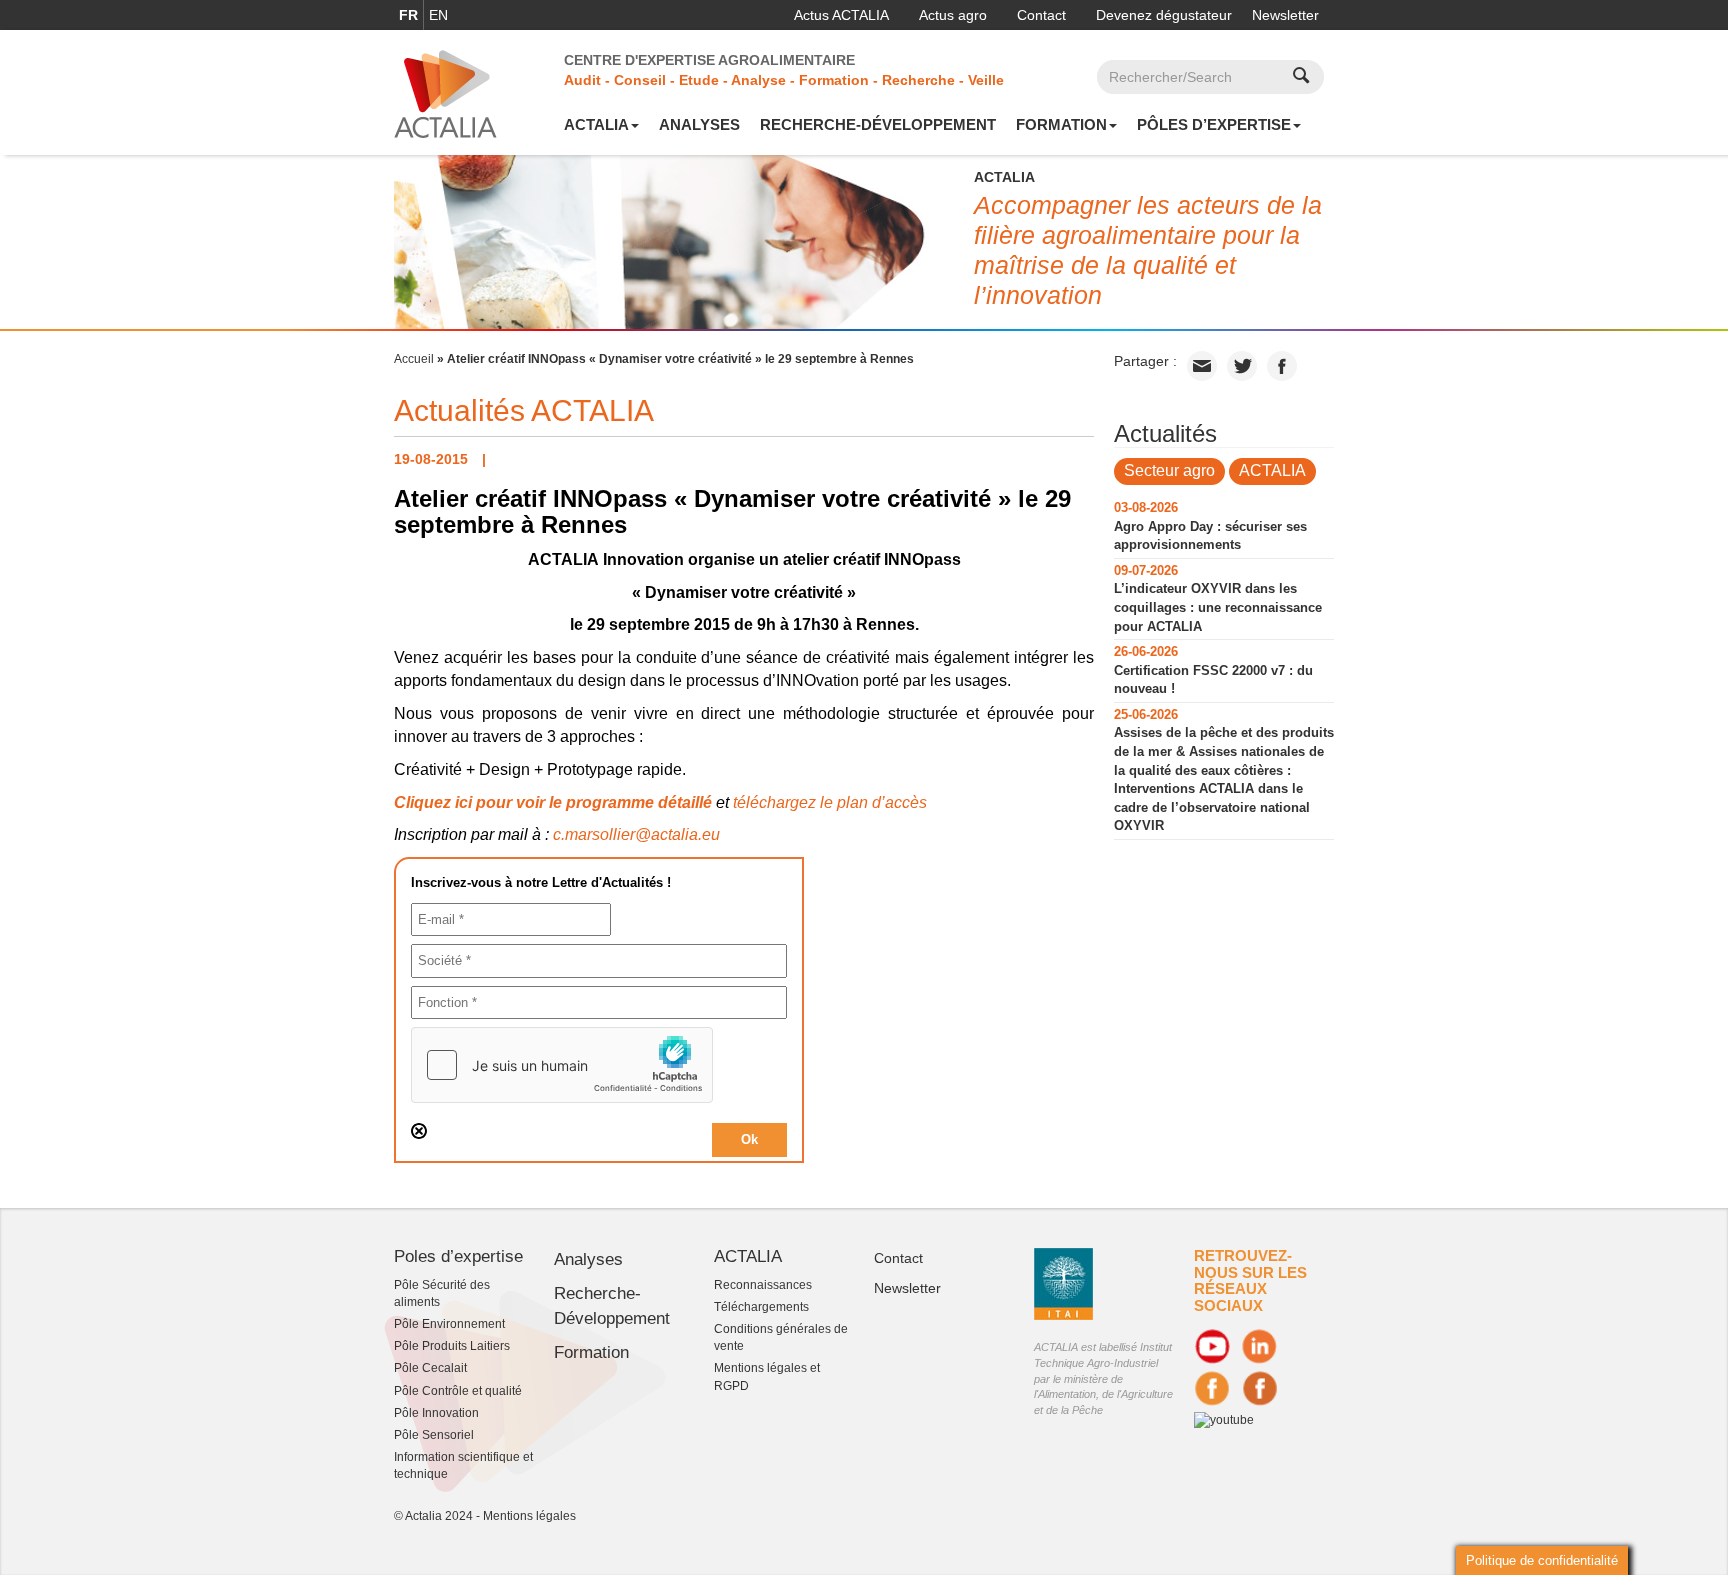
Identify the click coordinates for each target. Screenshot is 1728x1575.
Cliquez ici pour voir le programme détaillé (553, 802)
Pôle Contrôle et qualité (458, 1391)
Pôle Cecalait (430, 1368)
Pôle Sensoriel (434, 1435)
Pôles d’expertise (1214, 124)
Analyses (699, 124)
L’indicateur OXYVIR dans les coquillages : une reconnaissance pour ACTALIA (1218, 607)
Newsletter (1285, 15)
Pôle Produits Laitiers (452, 1346)
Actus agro (953, 15)
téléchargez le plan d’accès (830, 802)
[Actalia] (445, 93)
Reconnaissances (763, 1285)
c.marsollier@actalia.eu (636, 834)
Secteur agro (1169, 470)
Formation (1061, 124)
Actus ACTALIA (841, 15)
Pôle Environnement (449, 1324)
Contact (1041, 15)
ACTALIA (596, 124)
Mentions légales (529, 1516)
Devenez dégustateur (1164, 15)
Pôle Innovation (436, 1413)
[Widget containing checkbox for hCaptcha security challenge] (562, 1065)
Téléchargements (761, 1307)
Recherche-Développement (878, 124)
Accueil (414, 359)
